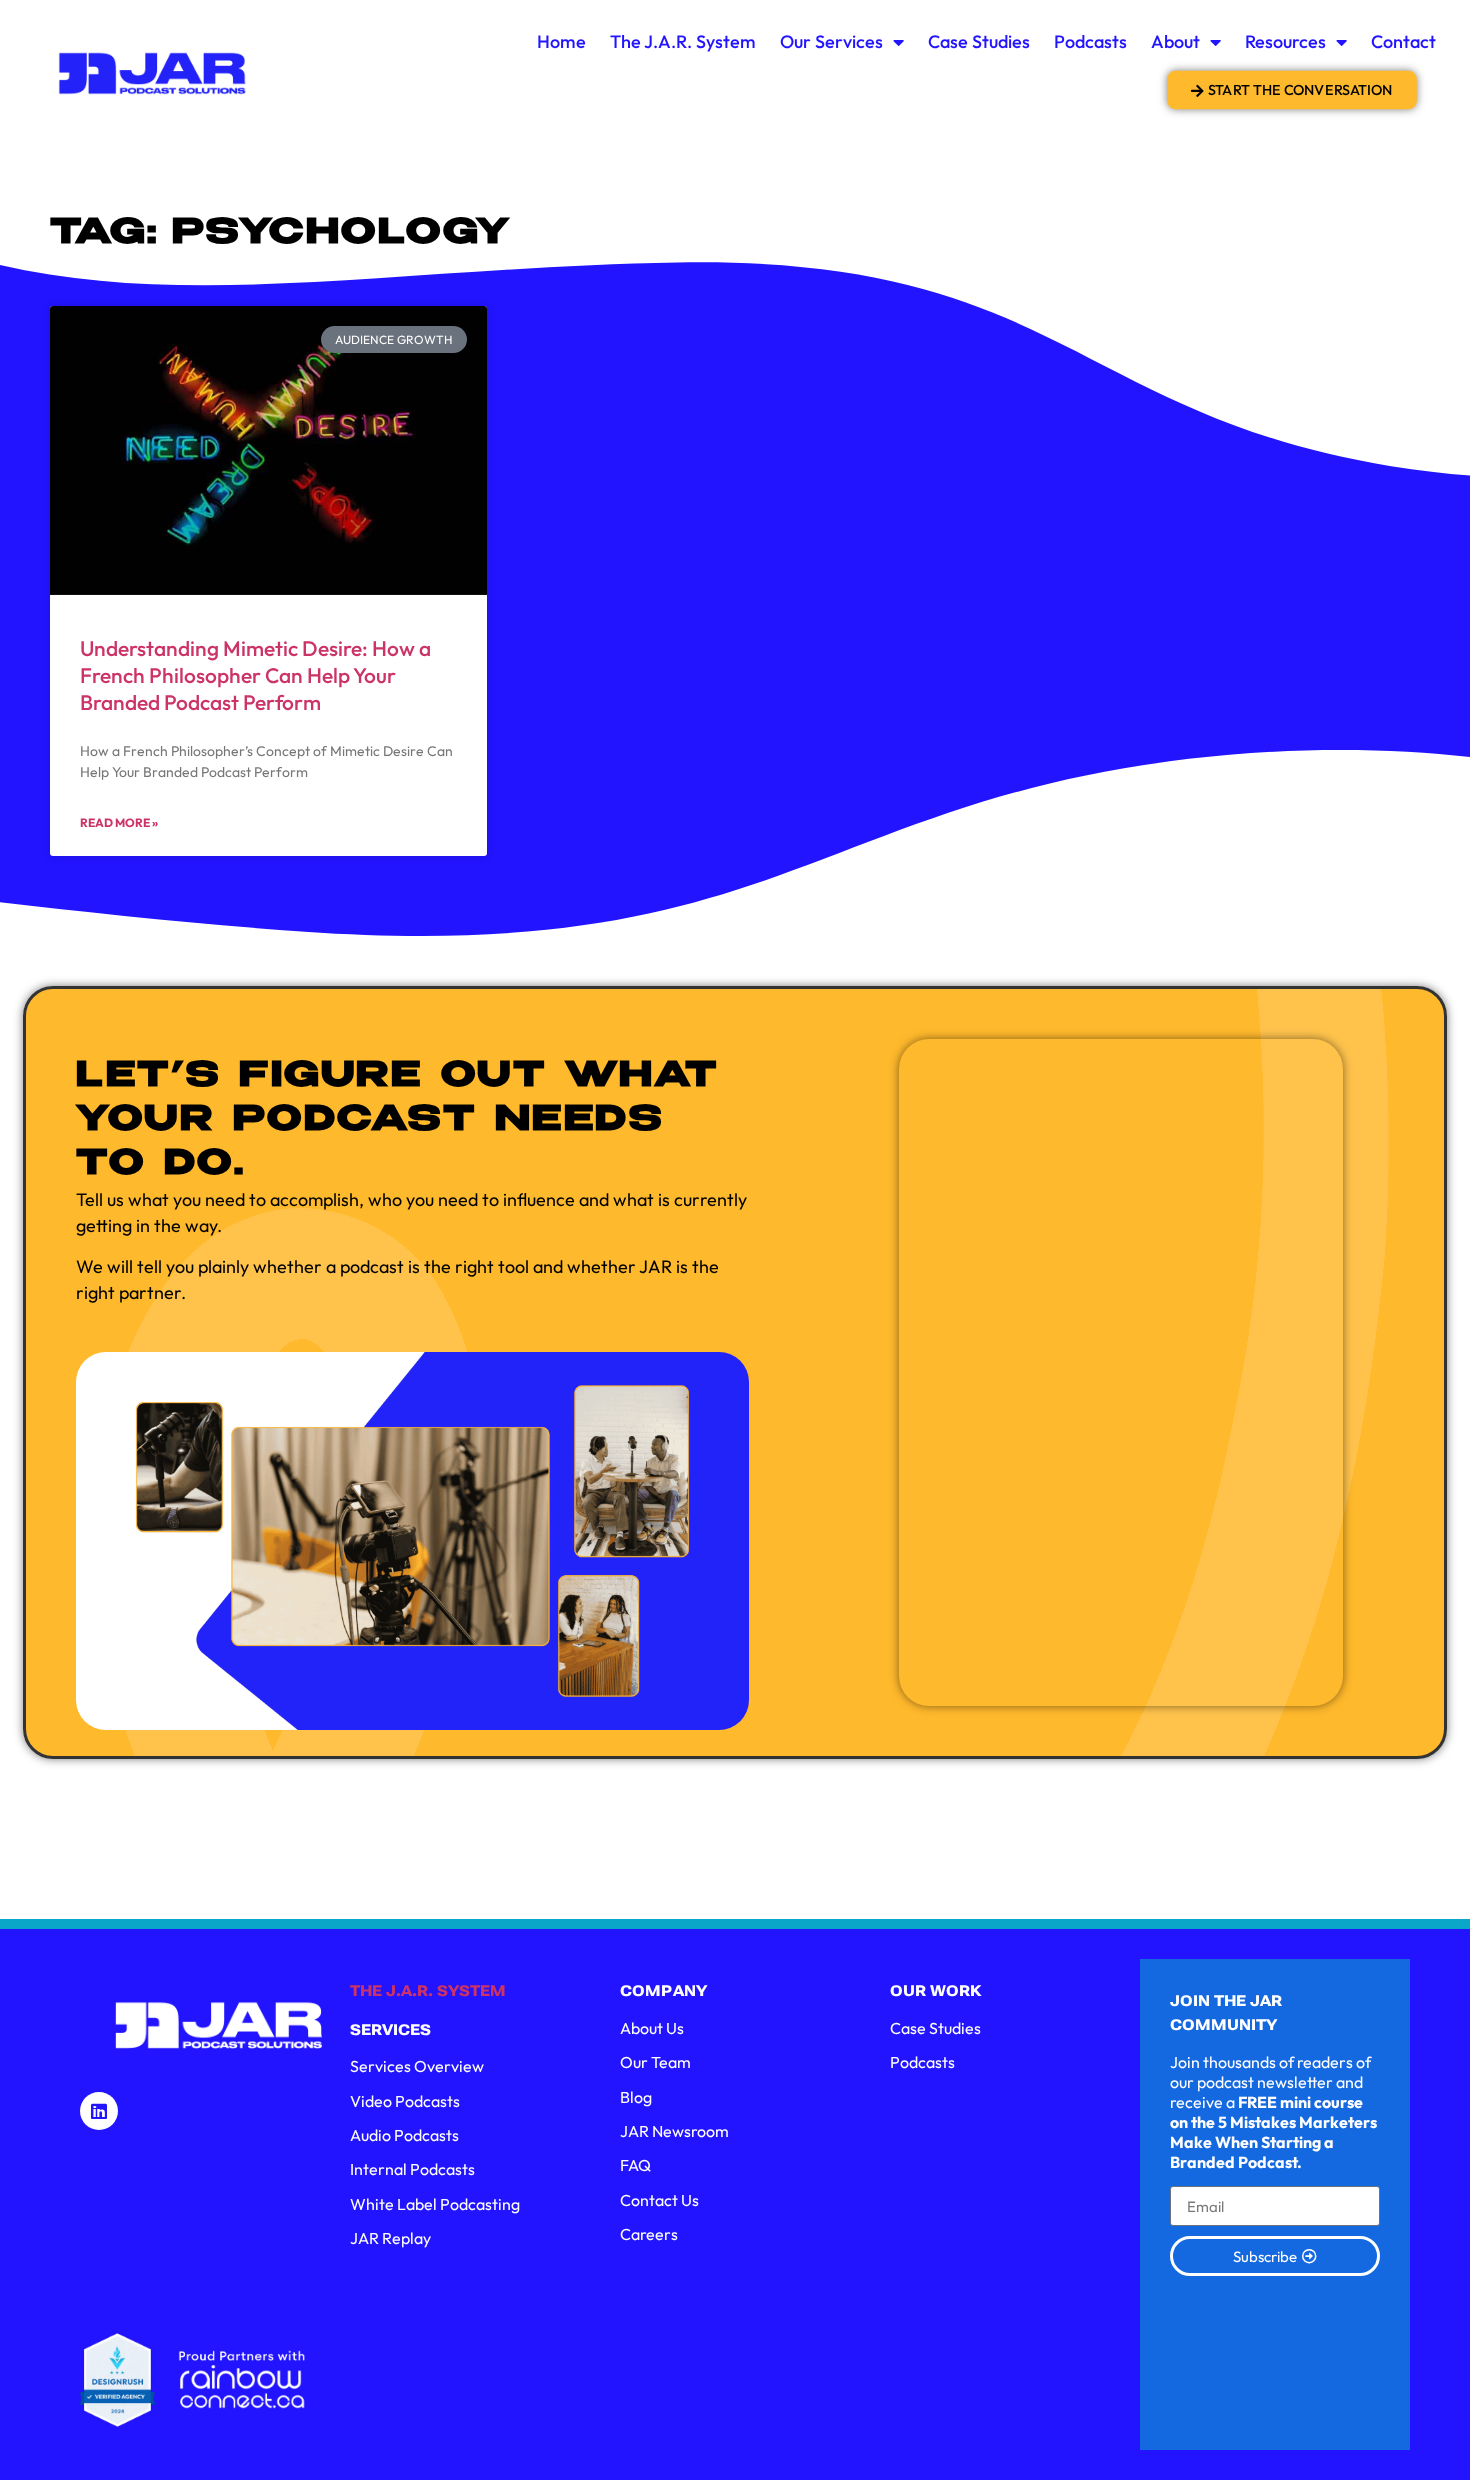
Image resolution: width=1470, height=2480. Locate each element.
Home (561, 41)
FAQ (635, 2165)
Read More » (119, 822)
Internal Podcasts (412, 2169)
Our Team (655, 2062)
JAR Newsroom (674, 2131)
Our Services (831, 41)
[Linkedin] (99, 2111)
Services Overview (417, 2066)
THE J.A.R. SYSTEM (428, 1991)
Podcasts (1090, 41)
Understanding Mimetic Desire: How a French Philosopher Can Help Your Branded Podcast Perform (255, 675)
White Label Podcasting (435, 2204)
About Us (652, 2028)
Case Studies (979, 41)
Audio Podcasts (404, 2135)
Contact (1403, 41)
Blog (636, 2097)
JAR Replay (390, 2238)
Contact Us (659, 2200)
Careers (649, 2234)
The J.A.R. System (683, 41)
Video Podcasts (405, 2101)
